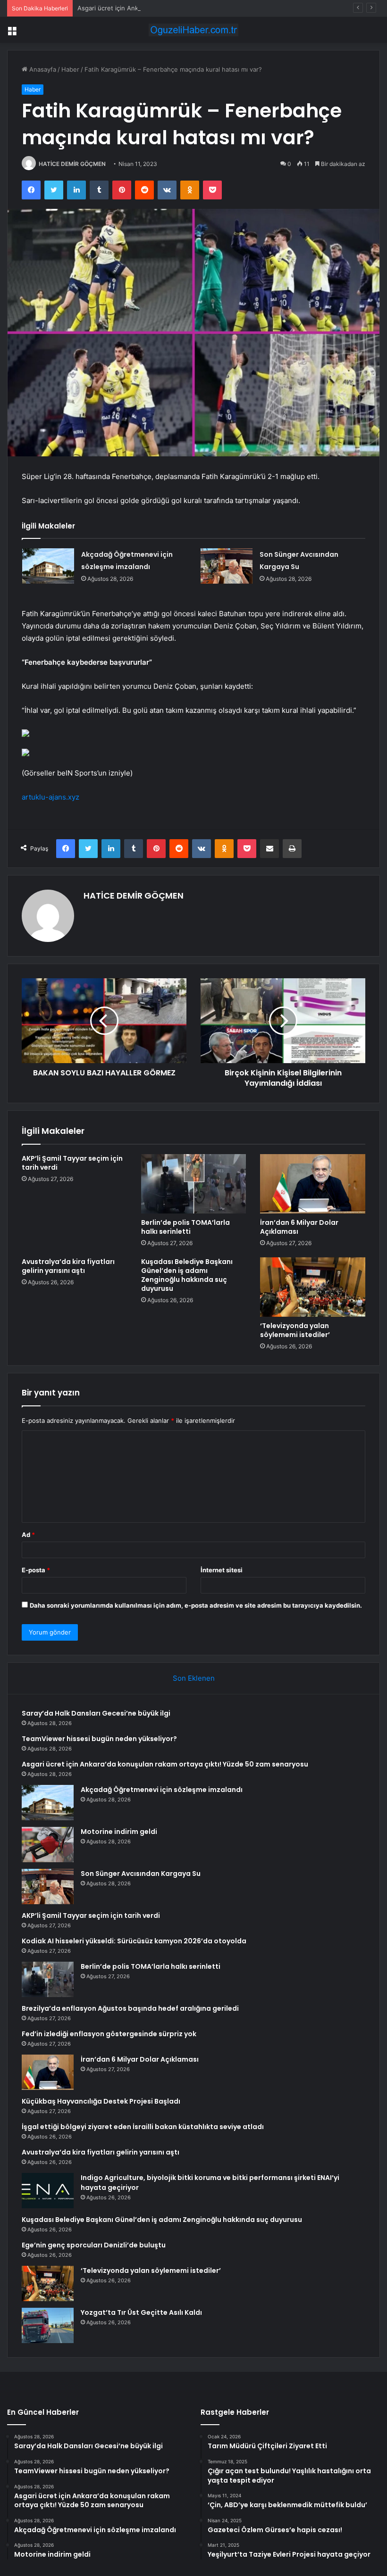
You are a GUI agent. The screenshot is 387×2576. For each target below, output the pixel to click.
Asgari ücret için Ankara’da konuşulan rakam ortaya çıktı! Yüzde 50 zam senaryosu (198, 8)
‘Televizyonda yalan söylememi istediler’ (295, 1330)
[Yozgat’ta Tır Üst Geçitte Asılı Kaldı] (48, 2325)
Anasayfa (42, 69)
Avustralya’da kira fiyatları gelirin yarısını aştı (68, 1266)
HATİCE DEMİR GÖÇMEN (72, 164)
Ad (28, 1535)
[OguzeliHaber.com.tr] (193, 30)
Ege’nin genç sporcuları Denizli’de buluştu (94, 2245)
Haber (70, 69)
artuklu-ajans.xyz (50, 797)
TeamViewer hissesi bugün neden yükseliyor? (99, 1739)
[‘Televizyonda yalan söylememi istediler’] (313, 1287)
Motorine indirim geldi (119, 1832)
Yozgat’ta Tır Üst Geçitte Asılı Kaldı (141, 2312)
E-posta (36, 1570)
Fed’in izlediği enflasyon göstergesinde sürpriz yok (109, 2034)
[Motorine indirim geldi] (48, 1845)
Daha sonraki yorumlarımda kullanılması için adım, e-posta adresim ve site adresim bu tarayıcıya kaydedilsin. (196, 1605)
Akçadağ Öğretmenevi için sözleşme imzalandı (162, 1790)
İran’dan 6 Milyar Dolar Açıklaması (299, 1227)
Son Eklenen (194, 1678)
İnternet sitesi (222, 1570)
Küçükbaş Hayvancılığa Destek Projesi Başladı (101, 2101)
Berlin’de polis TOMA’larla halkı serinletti (185, 1227)
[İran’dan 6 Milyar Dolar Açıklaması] (313, 1184)
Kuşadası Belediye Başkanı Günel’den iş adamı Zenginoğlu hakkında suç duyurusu (187, 1275)
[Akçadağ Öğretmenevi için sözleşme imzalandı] (48, 566)
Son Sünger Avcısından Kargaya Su (141, 1874)
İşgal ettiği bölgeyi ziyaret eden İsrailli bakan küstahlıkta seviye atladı (143, 2127)
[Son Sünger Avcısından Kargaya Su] (227, 566)
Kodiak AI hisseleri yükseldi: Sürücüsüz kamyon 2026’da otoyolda (134, 1941)
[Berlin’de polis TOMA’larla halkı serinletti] (194, 1184)
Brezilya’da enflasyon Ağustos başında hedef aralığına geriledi (130, 2008)
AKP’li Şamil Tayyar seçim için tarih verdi (72, 1163)
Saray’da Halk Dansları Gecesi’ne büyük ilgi (96, 1713)
